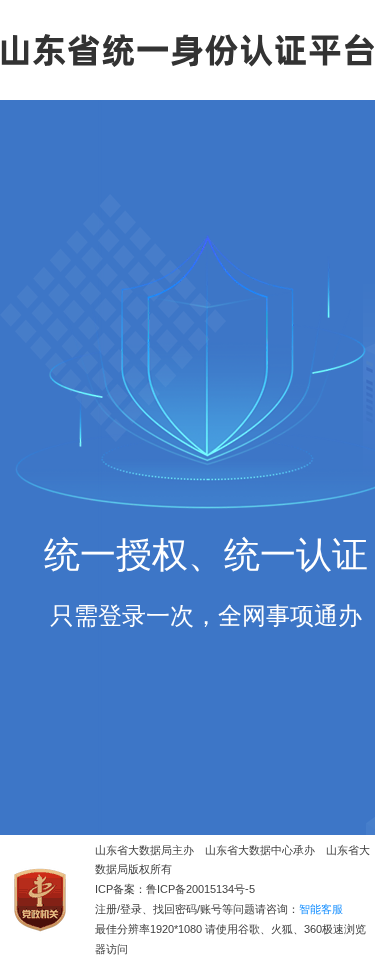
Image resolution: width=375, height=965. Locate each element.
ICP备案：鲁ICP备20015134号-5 (175, 889)
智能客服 (321, 909)
